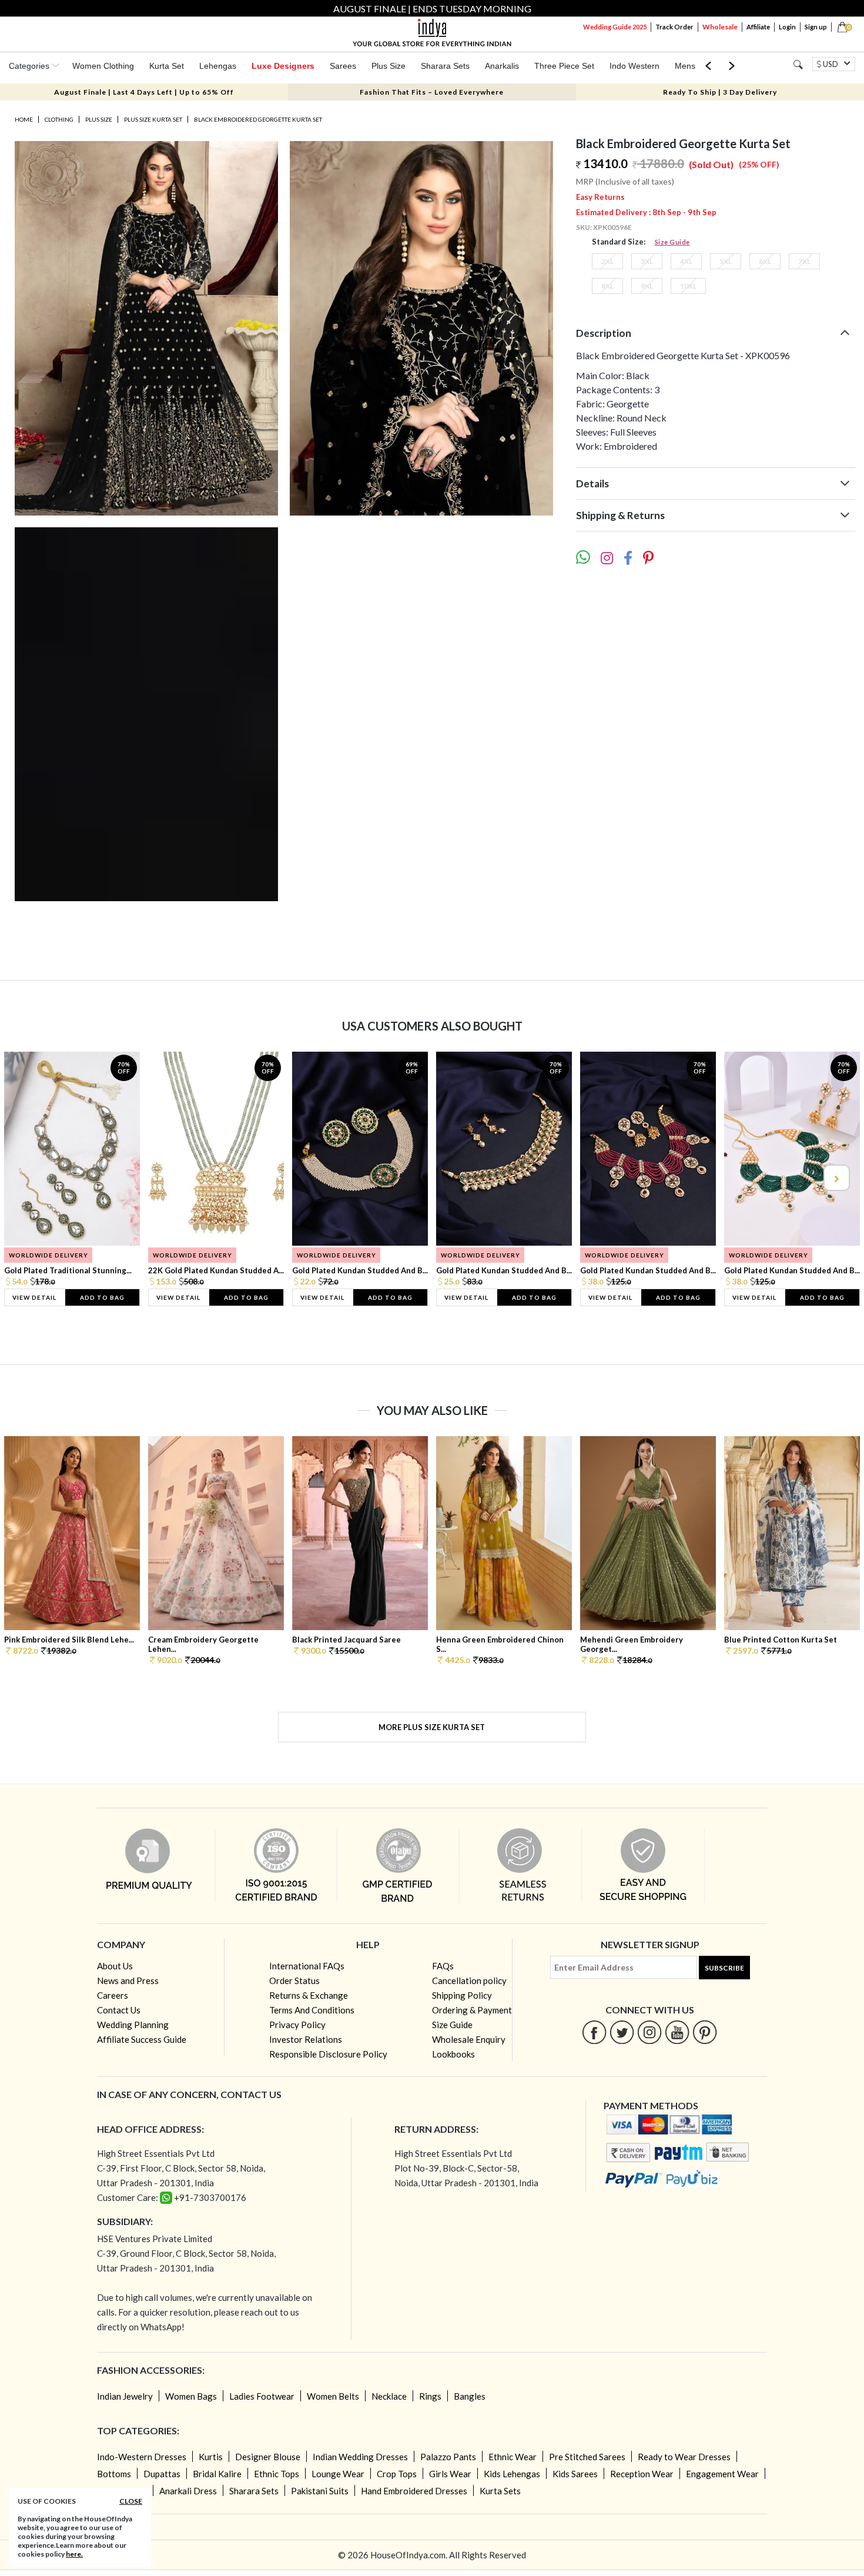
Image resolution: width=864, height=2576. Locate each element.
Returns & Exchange (309, 1995)
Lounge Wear (338, 2474)
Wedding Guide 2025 (615, 27)
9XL (647, 286)
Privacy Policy (297, 2025)
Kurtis (211, 2457)
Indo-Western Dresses (142, 2457)
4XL (686, 261)
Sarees (343, 66)
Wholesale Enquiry (469, 2039)
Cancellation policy (469, 1980)
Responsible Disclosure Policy (328, 2054)
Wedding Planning (133, 2025)
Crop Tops (397, 2474)
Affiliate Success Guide (142, 2039)
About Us (115, 1966)
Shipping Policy (462, 1995)
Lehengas (218, 66)
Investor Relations (306, 2039)
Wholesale (720, 27)
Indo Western (634, 66)
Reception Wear (642, 2474)
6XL (765, 261)
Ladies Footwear (262, 2396)
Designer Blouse (268, 2457)
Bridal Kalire (217, 2474)
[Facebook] (595, 2032)
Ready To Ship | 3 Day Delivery (720, 92)
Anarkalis (502, 66)
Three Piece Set (564, 66)
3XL (647, 261)
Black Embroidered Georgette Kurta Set (258, 119)
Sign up (816, 27)
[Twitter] (622, 2032)
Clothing (59, 119)
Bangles (470, 2396)
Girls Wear (450, 2474)
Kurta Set (167, 66)
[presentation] (29, 1178)
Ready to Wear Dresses (684, 2457)
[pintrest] (705, 2032)
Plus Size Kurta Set (153, 119)
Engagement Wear (722, 2474)
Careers (113, 1995)
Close (131, 2501)
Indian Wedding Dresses (360, 2457)
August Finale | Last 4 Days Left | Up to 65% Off (144, 92)
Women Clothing (103, 66)
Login (787, 27)
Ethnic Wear (513, 2457)
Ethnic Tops (277, 2474)
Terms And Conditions (312, 2010)
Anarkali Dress (188, 2491)
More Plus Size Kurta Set (432, 1727)
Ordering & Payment (472, 2010)
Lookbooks (453, 2054)
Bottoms (114, 2474)
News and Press (128, 1980)
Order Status (294, 1980)
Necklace (389, 2396)
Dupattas (162, 2474)
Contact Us (119, 2010)
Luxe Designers (283, 66)
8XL (607, 286)
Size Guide (672, 242)
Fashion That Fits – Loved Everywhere (432, 92)
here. (74, 2554)
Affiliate (758, 27)
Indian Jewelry (125, 2396)
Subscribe (724, 1968)
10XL (688, 286)
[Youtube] (677, 2032)
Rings (430, 2396)
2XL (607, 261)
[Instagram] (650, 2032)
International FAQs (307, 1966)
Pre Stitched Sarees (587, 2457)
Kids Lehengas (512, 2474)
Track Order (674, 27)
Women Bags (191, 2396)
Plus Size (389, 66)
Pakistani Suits (320, 2491)
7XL (804, 261)
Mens (685, 66)
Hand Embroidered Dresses (414, 2491)
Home (24, 119)
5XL (726, 261)
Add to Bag (102, 1297)
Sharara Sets (445, 66)
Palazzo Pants (448, 2457)
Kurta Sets (500, 2491)
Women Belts (333, 2396)
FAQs (443, 1966)
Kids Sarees (575, 2474)
